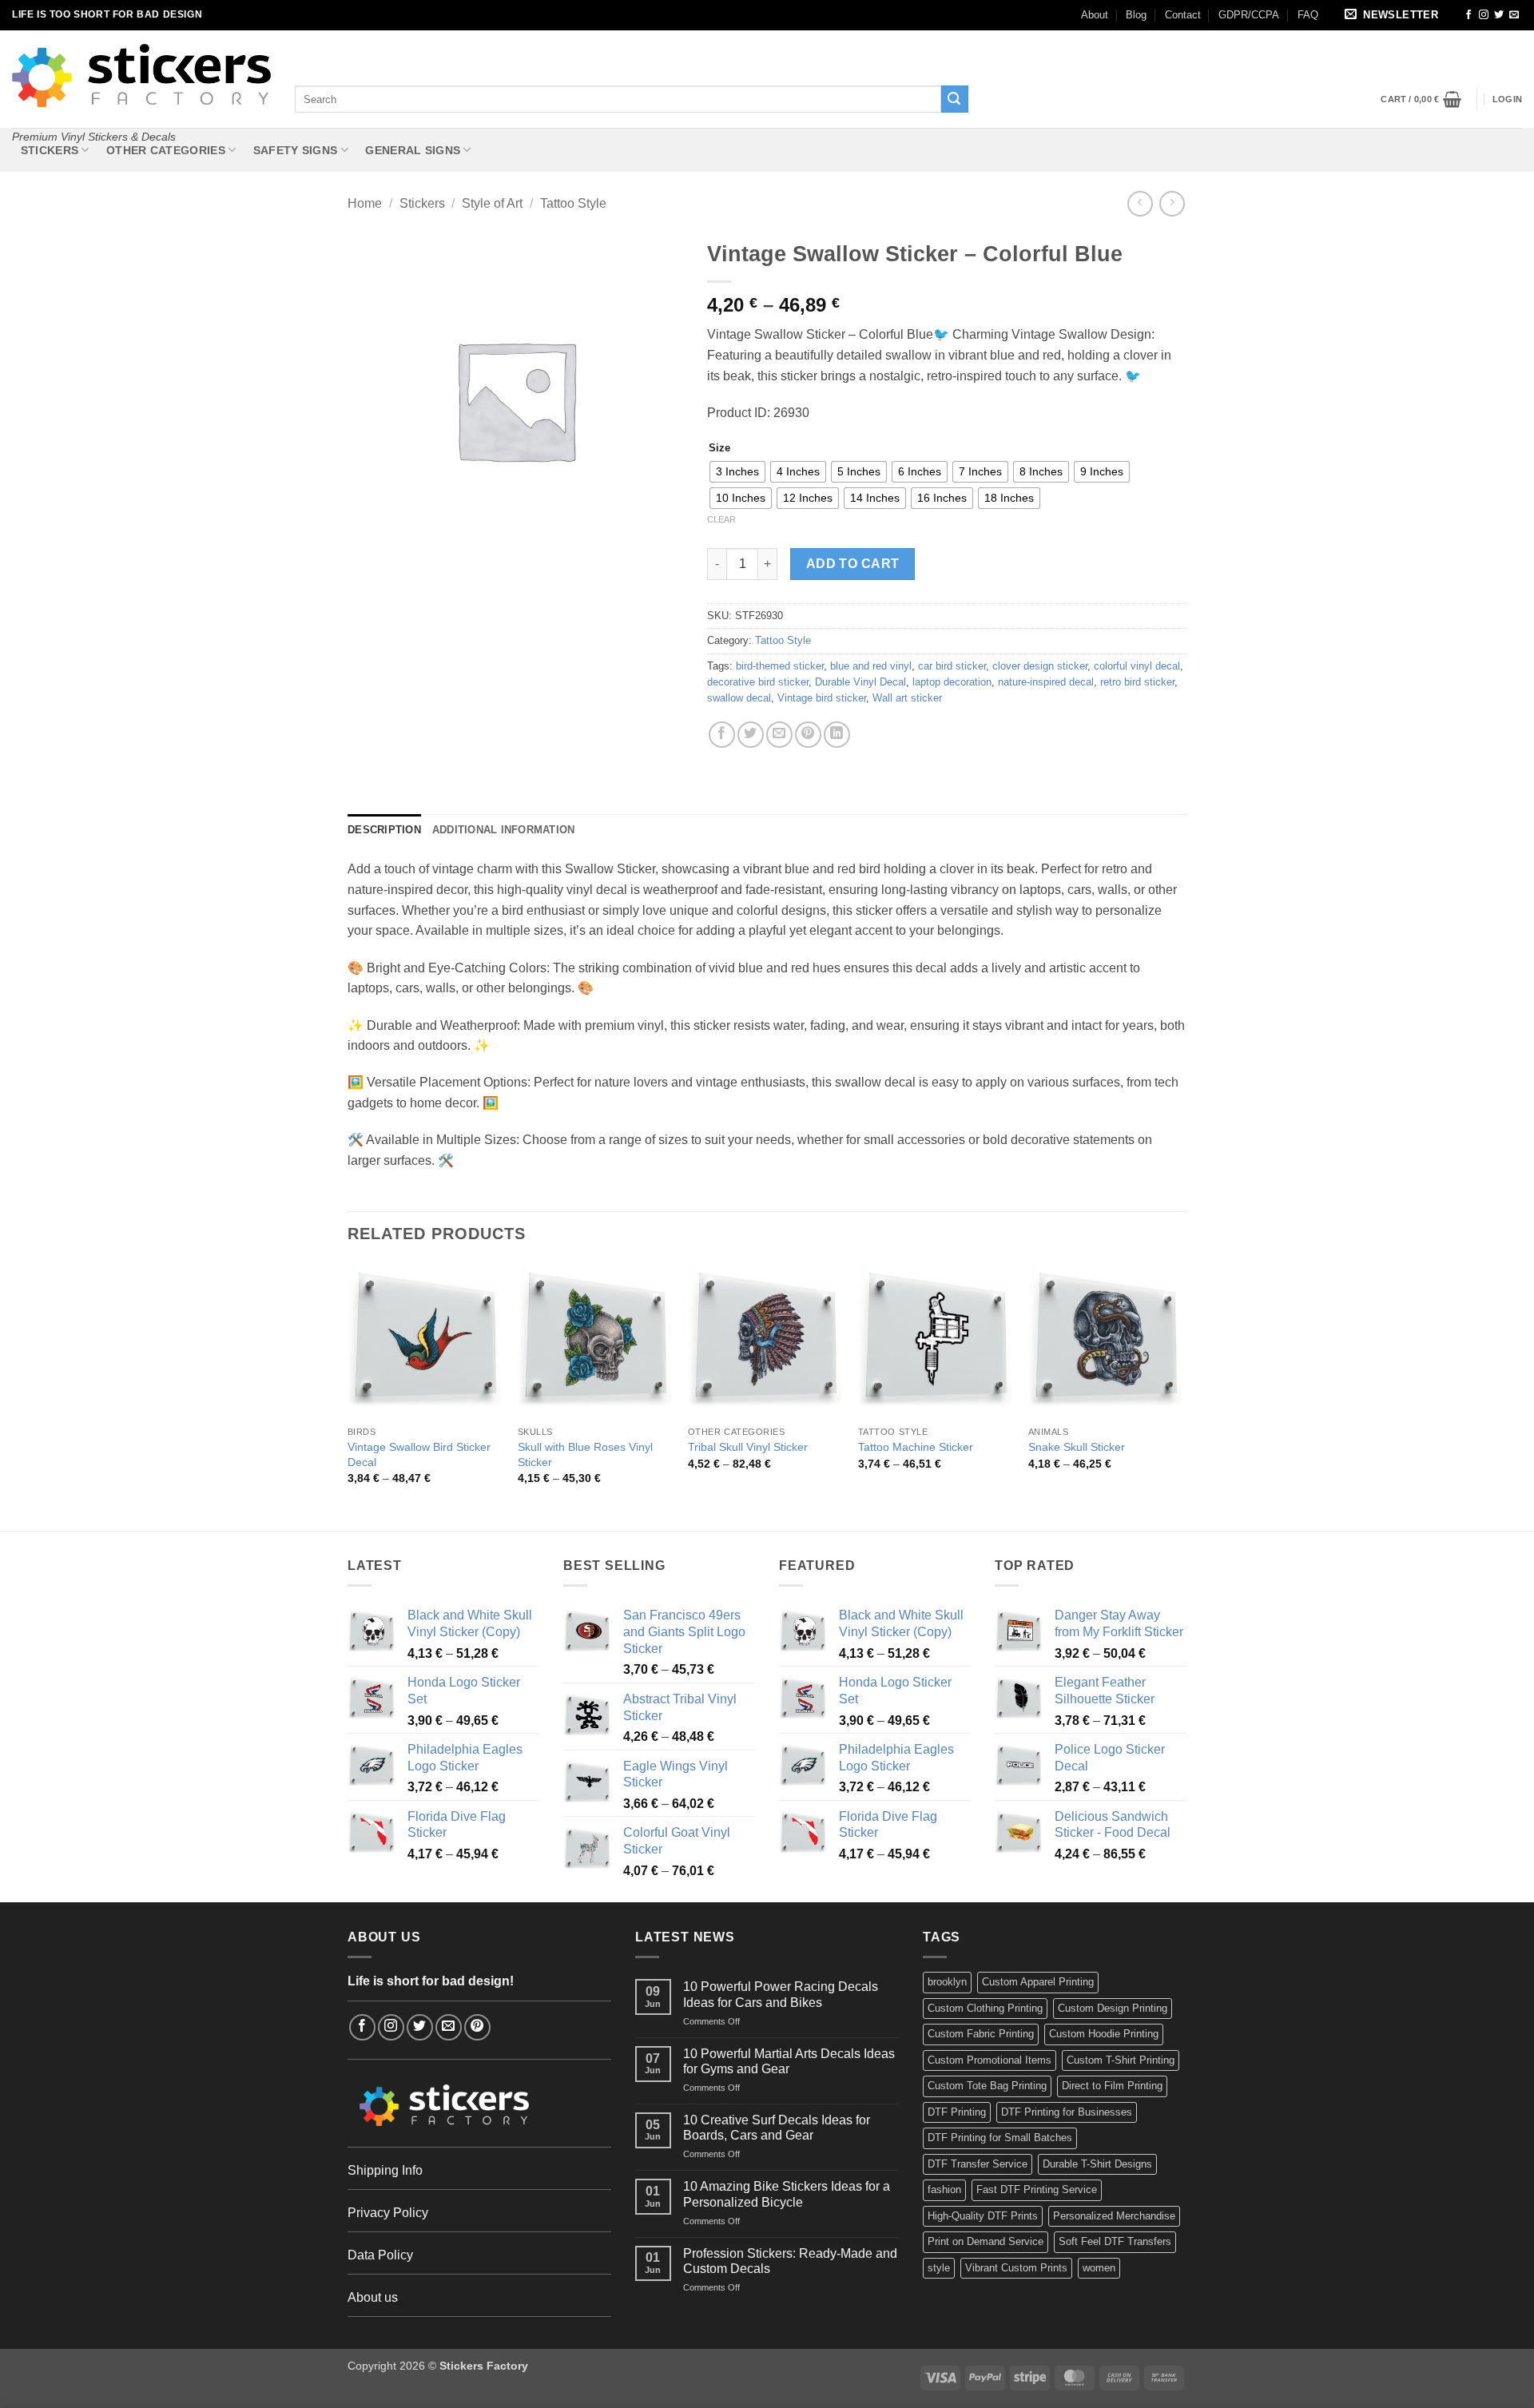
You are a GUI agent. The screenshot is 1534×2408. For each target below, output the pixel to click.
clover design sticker (1040, 666)
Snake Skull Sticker (1077, 1447)
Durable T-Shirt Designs (1097, 2164)
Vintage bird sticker (822, 698)
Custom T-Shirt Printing (1121, 2060)
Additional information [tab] (504, 830)
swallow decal (739, 698)
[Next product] (1140, 203)
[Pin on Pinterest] (808, 735)
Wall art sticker (907, 698)
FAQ (1308, 15)
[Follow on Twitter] (1499, 15)
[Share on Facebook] (722, 735)
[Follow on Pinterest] (477, 2027)
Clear (721, 519)
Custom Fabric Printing (981, 2034)
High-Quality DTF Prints (983, 2216)
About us (373, 2297)
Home (365, 203)
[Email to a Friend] (779, 735)
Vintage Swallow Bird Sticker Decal (419, 1454)
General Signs (413, 150)
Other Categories (166, 150)
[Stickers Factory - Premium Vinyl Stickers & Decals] (141, 75)
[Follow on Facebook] (1468, 15)
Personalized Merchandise (1114, 2216)
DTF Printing (957, 2112)
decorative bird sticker (758, 682)
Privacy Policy (388, 2213)
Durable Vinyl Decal (860, 682)
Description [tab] (384, 830)
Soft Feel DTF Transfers (1115, 2241)
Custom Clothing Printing (985, 2008)
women (1099, 2268)
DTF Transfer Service (978, 2164)
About (1095, 15)
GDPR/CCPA (1249, 15)
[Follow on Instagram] (1484, 15)
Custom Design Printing (1113, 2008)
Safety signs (295, 150)
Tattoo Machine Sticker (916, 1447)
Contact (1183, 15)
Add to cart (853, 564)
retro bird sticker (1137, 682)
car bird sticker (952, 666)
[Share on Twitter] (751, 735)
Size (719, 448)
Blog (1136, 15)
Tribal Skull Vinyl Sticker (748, 1447)
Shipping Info (385, 2170)
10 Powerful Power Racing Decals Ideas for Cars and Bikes (781, 1994)
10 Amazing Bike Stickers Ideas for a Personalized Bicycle (787, 2194)
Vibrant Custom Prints (1016, 2268)
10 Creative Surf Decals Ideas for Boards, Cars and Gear (777, 2128)
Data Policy (380, 2255)
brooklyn (947, 1982)
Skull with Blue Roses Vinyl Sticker (585, 1454)
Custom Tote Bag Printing (987, 2086)
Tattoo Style (573, 203)
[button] (1394, 16)
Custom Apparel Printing (1038, 1982)
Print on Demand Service (986, 2241)
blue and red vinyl (871, 666)
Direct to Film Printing (1112, 2086)
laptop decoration (952, 682)
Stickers (50, 150)
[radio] (737, 472)
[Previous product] (1172, 203)
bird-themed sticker (780, 666)
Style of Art (492, 203)
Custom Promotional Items (990, 2060)
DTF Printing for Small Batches (1000, 2138)
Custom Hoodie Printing (1104, 2034)
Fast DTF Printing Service (1037, 2189)
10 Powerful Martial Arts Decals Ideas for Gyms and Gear (789, 2061)
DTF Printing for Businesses (1067, 2112)
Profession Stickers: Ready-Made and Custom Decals (790, 2261)
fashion (944, 2189)
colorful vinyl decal (1137, 666)
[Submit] (955, 99)
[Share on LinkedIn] (837, 735)
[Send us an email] (1514, 15)
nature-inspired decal (1046, 682)
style (939, 2268)
